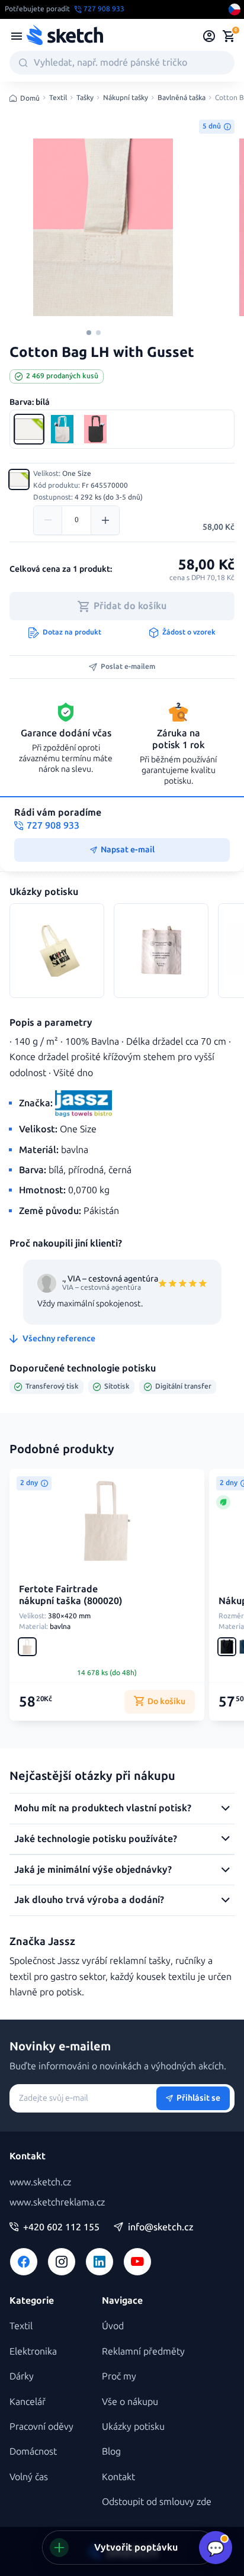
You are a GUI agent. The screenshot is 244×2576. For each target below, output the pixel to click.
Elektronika (33, 2351)
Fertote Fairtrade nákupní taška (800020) (71, 1595)
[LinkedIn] (99, 2262)
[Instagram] (62, 2262)
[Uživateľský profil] (209, 36)
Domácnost (33, 2451)
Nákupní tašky (126, 98)
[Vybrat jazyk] (235, 9)
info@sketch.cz (161, 2227)
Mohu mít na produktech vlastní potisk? (103, 1808)
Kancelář (28, 2402)
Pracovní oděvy (41, 2427)
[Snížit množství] (48, 520)
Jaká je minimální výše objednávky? (93, 1870)
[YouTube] (137, 2262)
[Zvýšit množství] (105, 520)
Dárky (22, 2376)
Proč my (119, 2376)
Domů (30, 98)
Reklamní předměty (143, 2351)
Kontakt (118, 2477)
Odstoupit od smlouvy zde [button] (157, 2502)
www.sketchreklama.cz (57, 2202)
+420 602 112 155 (61, 2227)
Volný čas (29, 2477)
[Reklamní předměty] (17, 36)
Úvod (113, 2326)
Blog (111, 2451)
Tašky (85, 98)
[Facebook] (24, 2262)
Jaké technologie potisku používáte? (96, 1839)
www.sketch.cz (40, 2182)
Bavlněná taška (182, 98)
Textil (58, 98)
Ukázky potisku (133, 2427)
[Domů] (65, 36)
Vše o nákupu (130, 2402)
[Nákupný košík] (229, 36)
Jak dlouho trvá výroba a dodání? (89, 1900)
